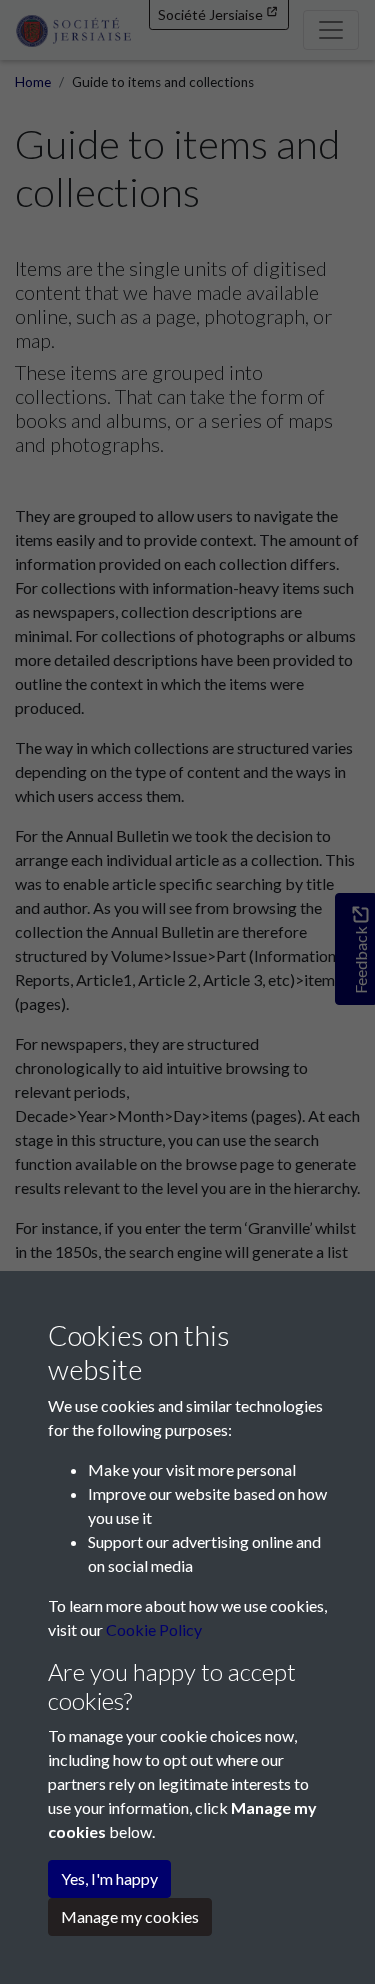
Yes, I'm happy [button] (109, 1878)
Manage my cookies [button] (130, 1916)
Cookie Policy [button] (154, 1629)
